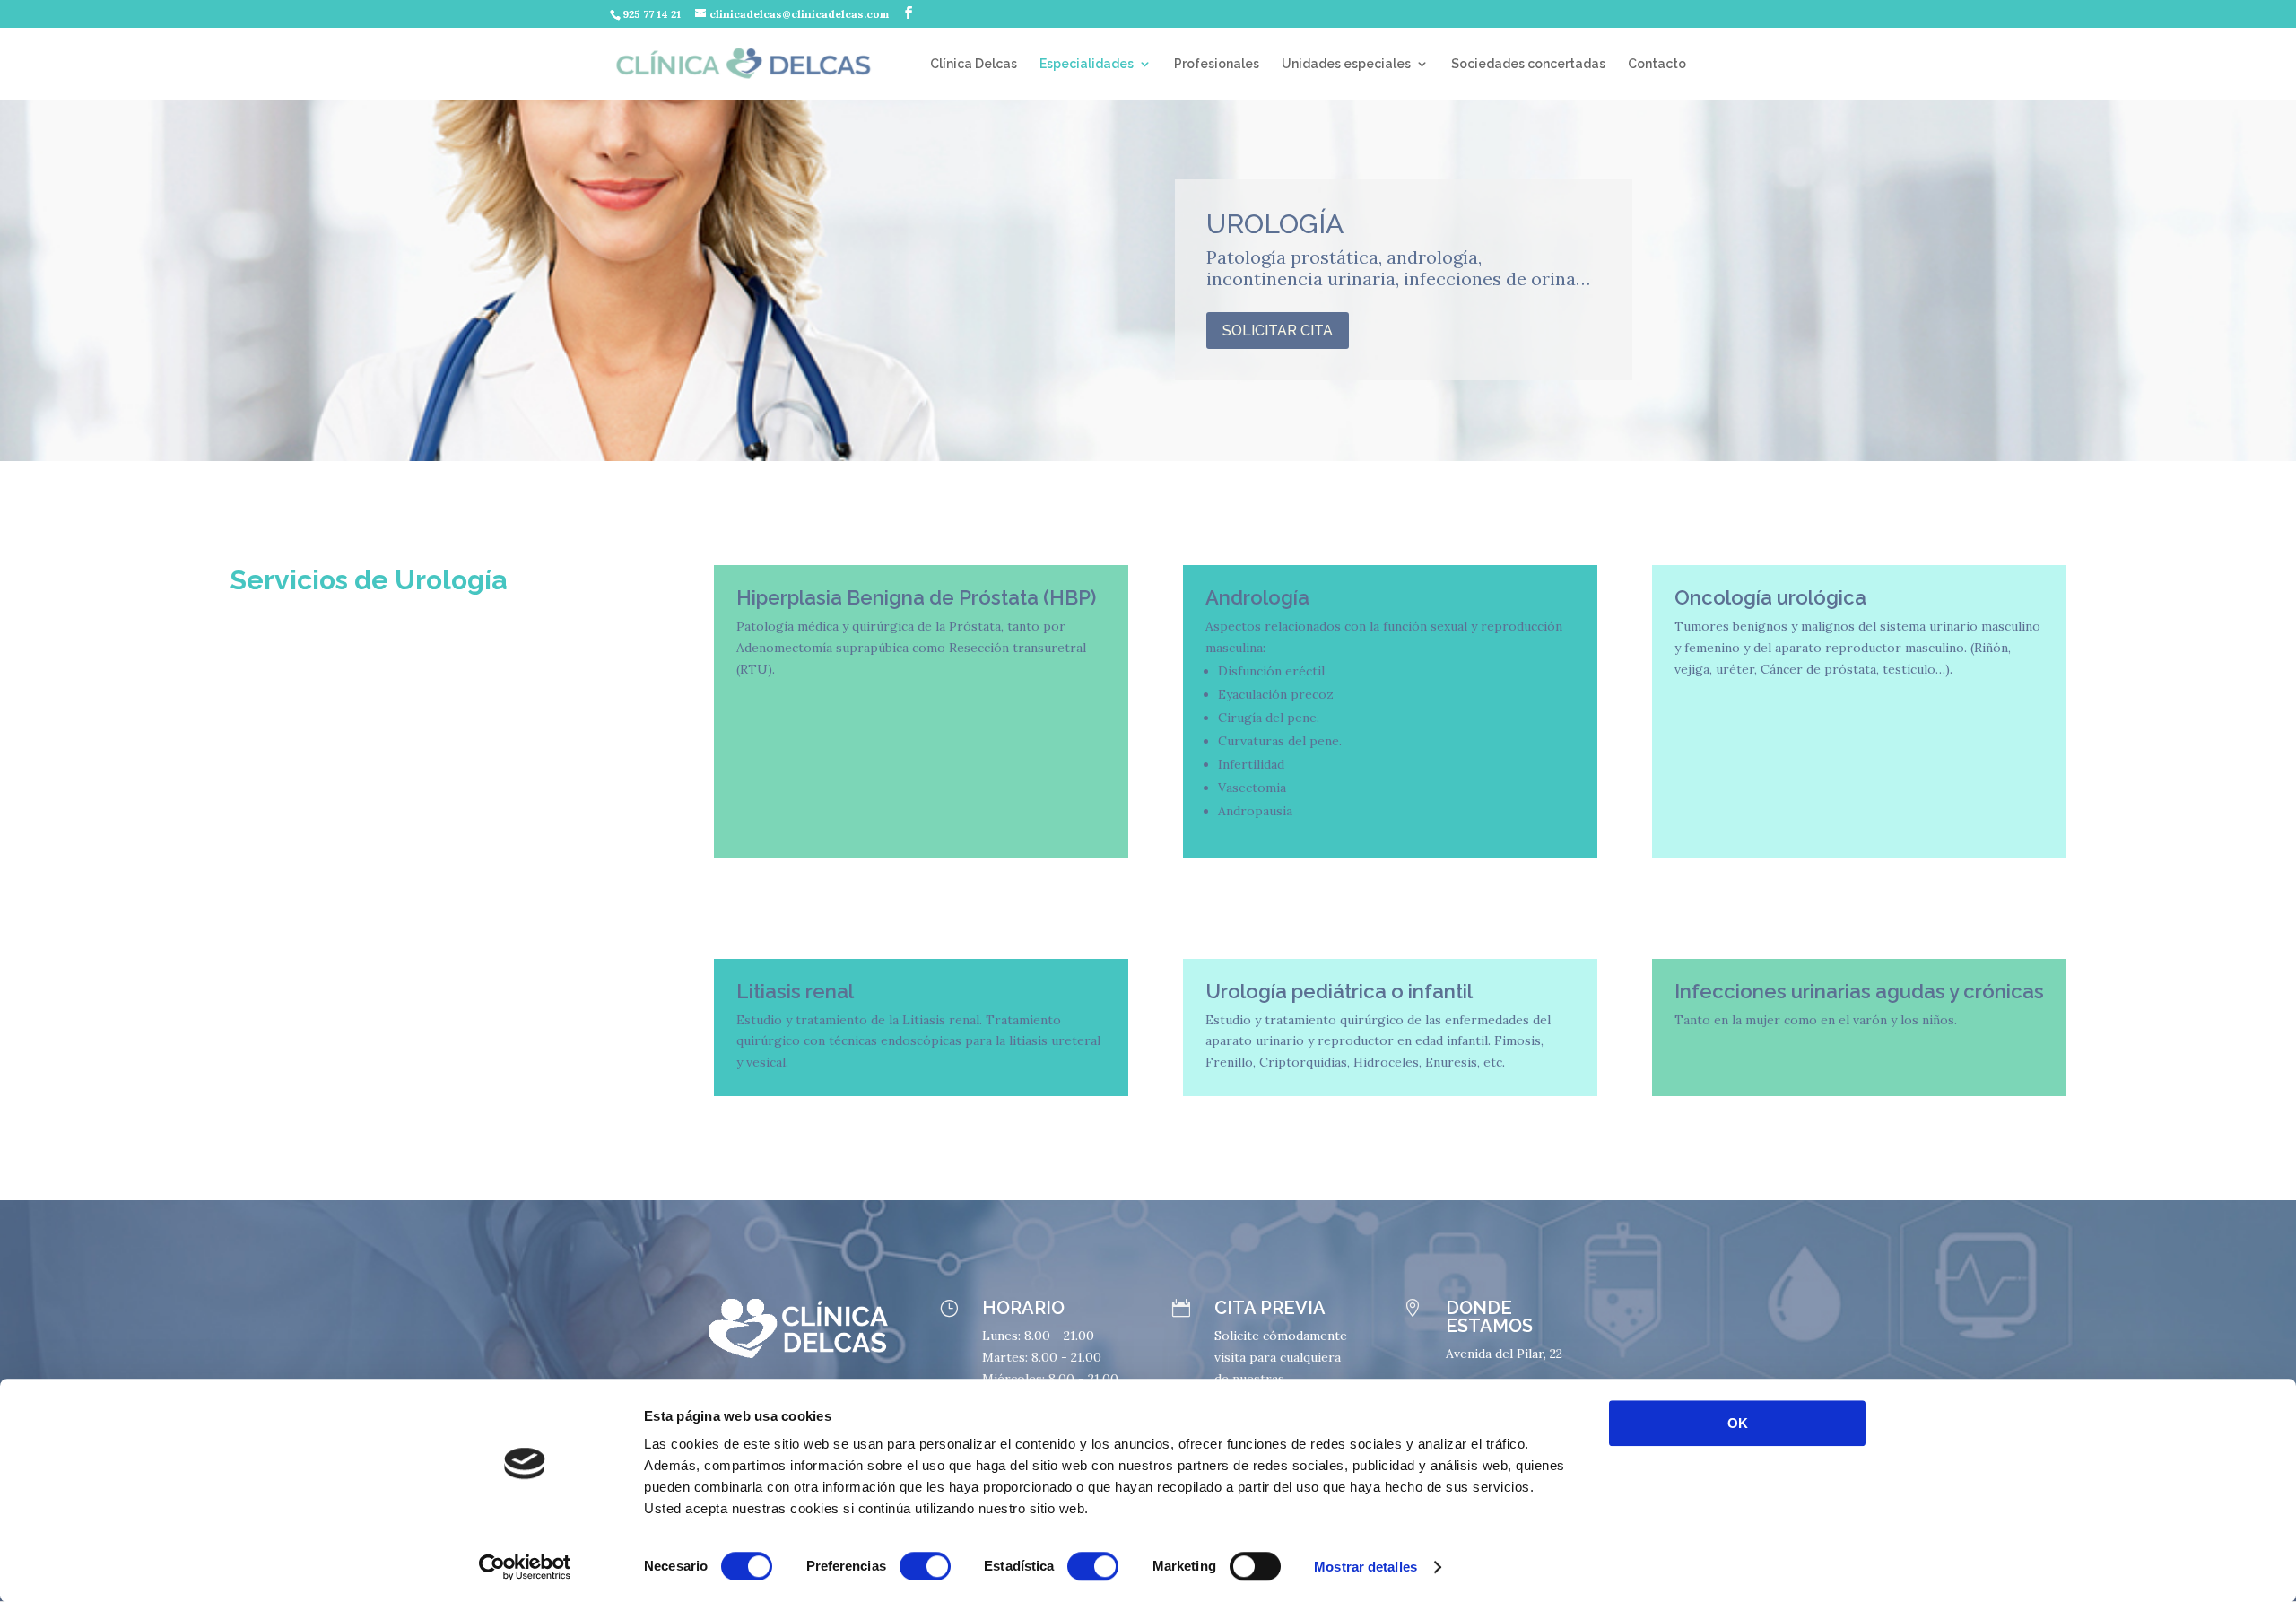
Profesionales (1217, 64)
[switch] (925, 1566)
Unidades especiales (1346, 64)
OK (1738, 1423)
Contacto (1657, 64)
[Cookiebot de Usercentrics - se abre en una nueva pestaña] (525, 1567)
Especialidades (1087, 64)
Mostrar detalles (1365, 1567)
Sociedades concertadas (1528, 64)
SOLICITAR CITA (1278, 331)
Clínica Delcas (974, 64)
